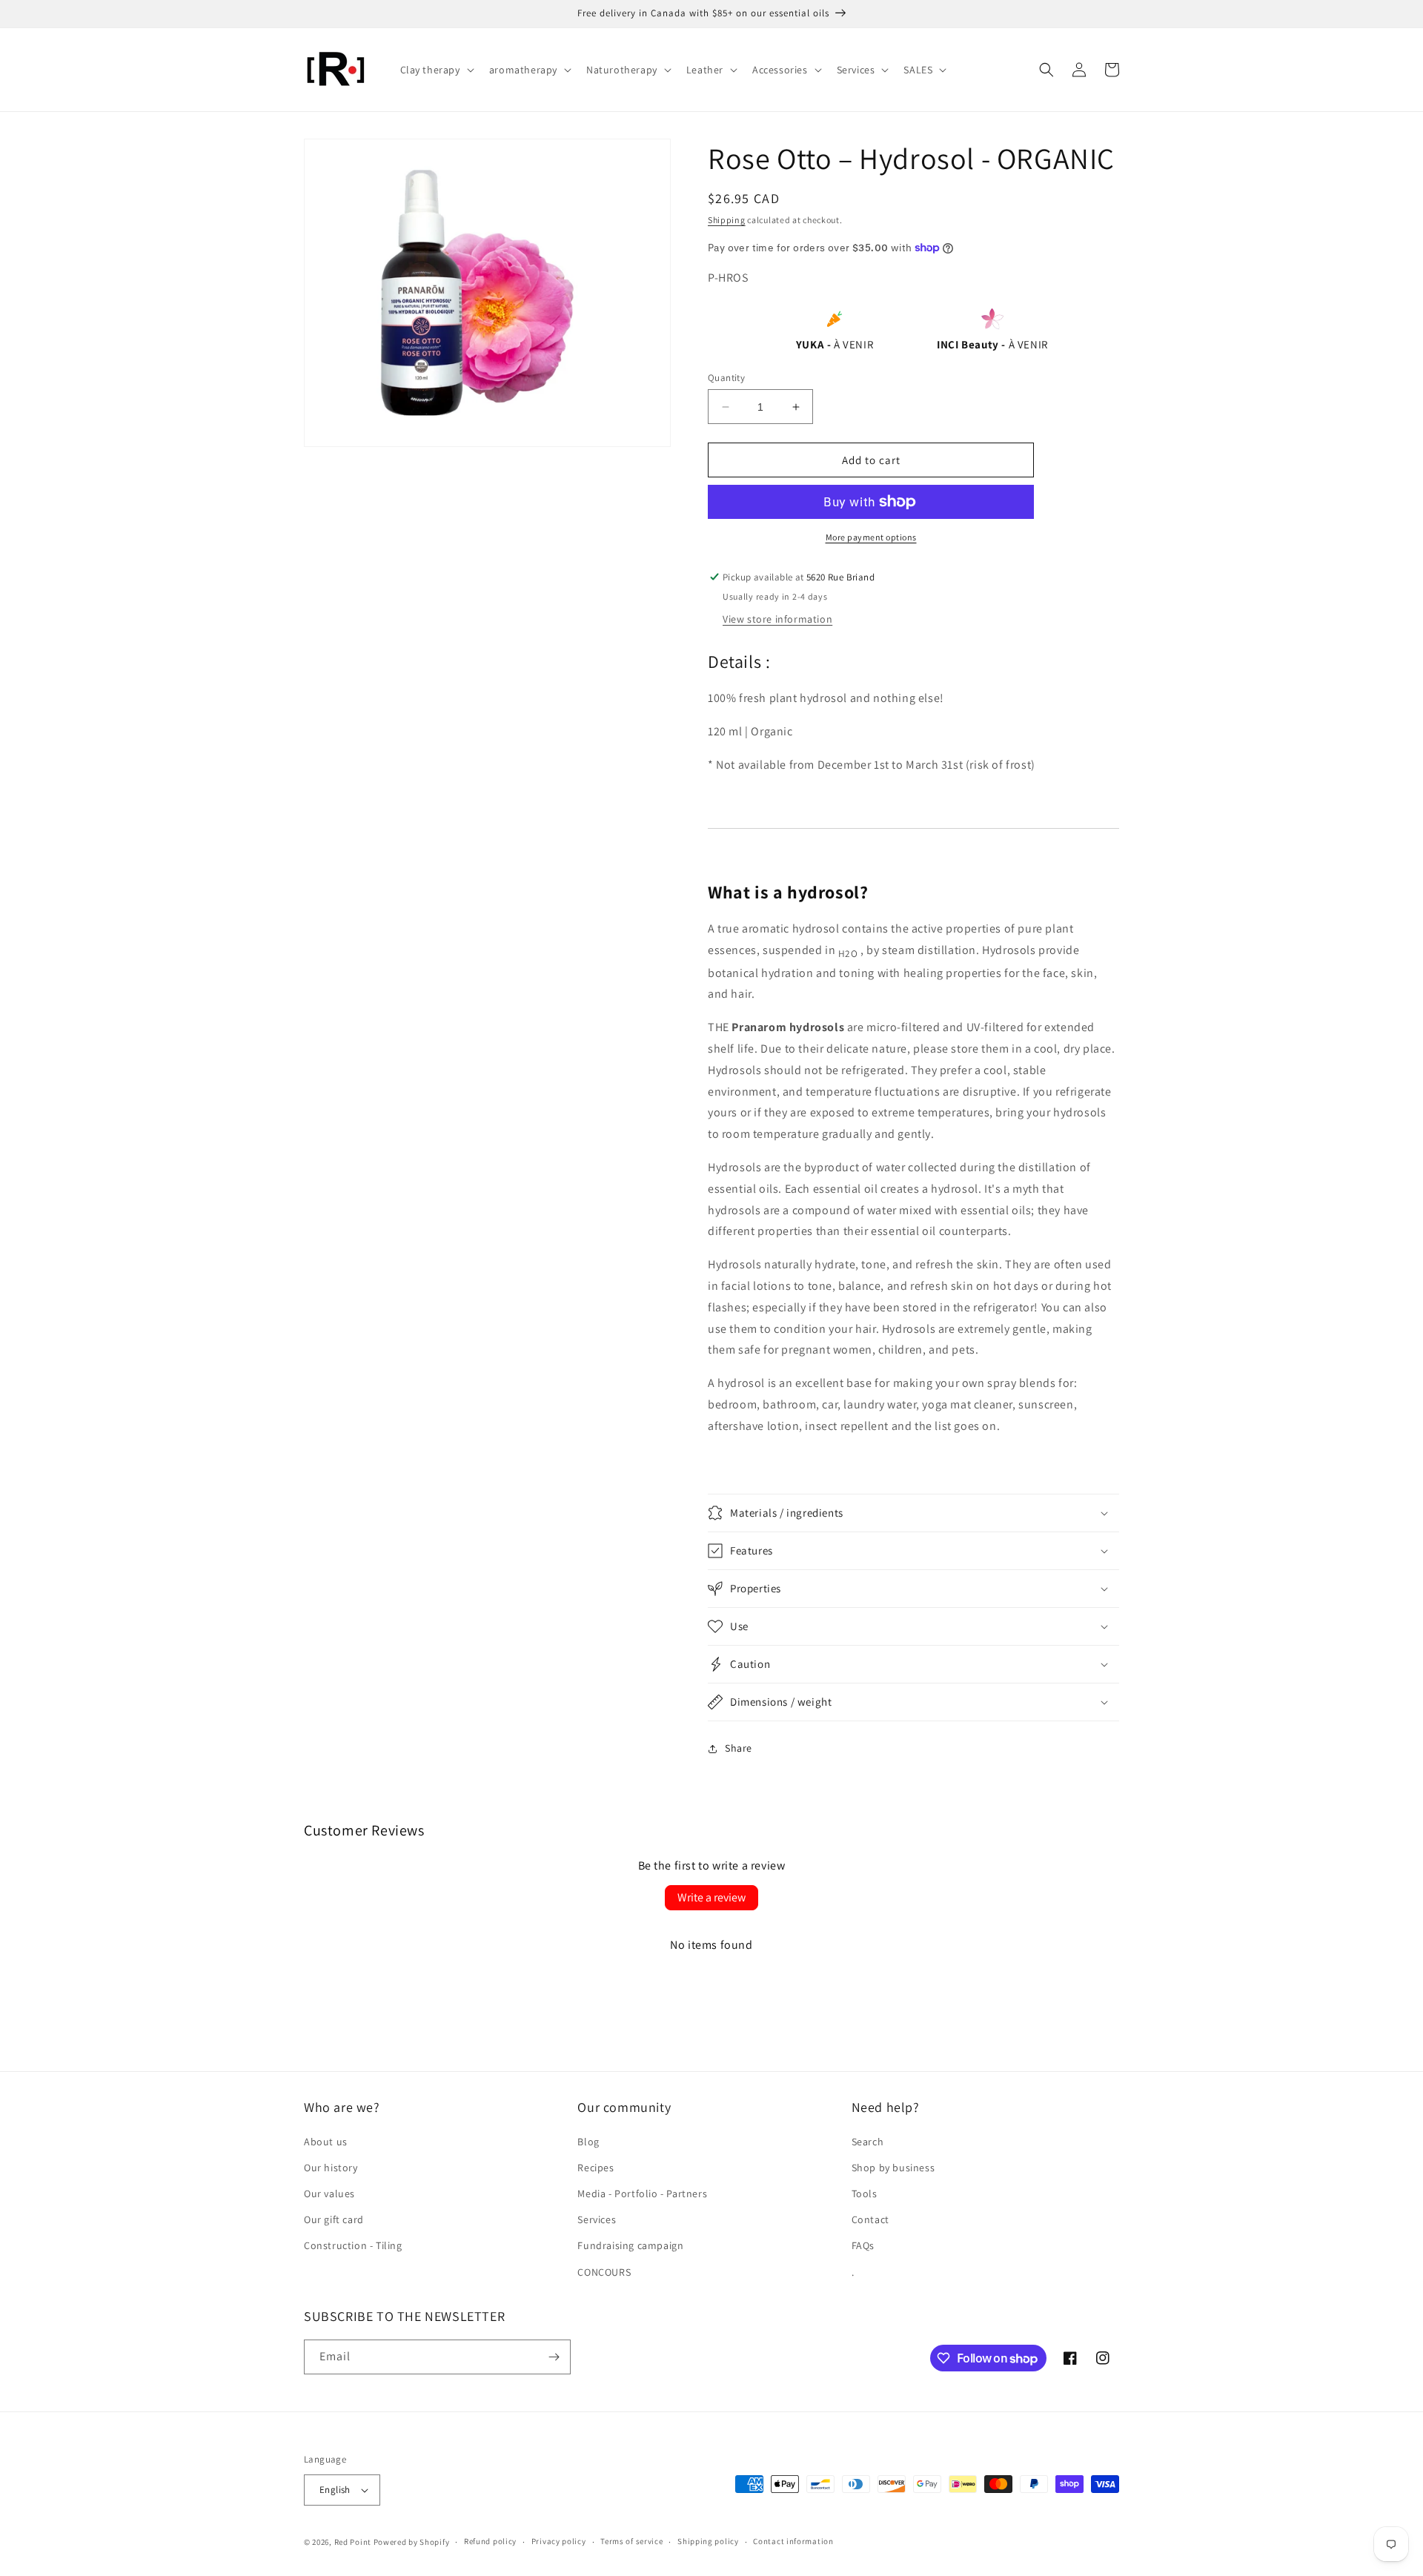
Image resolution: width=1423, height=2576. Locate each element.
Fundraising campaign (630, 2245)
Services (597, 2219)
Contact (870, 2219)
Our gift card (334, 2219)
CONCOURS (604, 2272)
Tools (865, 2193)
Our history (331, 2168)
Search (868, 2142)
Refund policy (490, 2541)
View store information (777, 619)
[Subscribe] (554, 2357)
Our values (329, 2193)
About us (326, 2142)
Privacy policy (559, 2541)
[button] (436, 70)
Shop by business (893, 2168)
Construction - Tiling (353, 2245)
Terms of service (631, 2541)
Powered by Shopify (412, 2542)
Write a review (711, 1897)
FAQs (863, 2245)
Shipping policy (708, 2541)
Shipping (727, 220)
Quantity (726, 378)
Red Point (353, 2542)
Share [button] (739, 1748)
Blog (588, 2142)
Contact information (793, 2541)
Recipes (596, 2168)
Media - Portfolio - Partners (642, 2193)
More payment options (871, 537)
